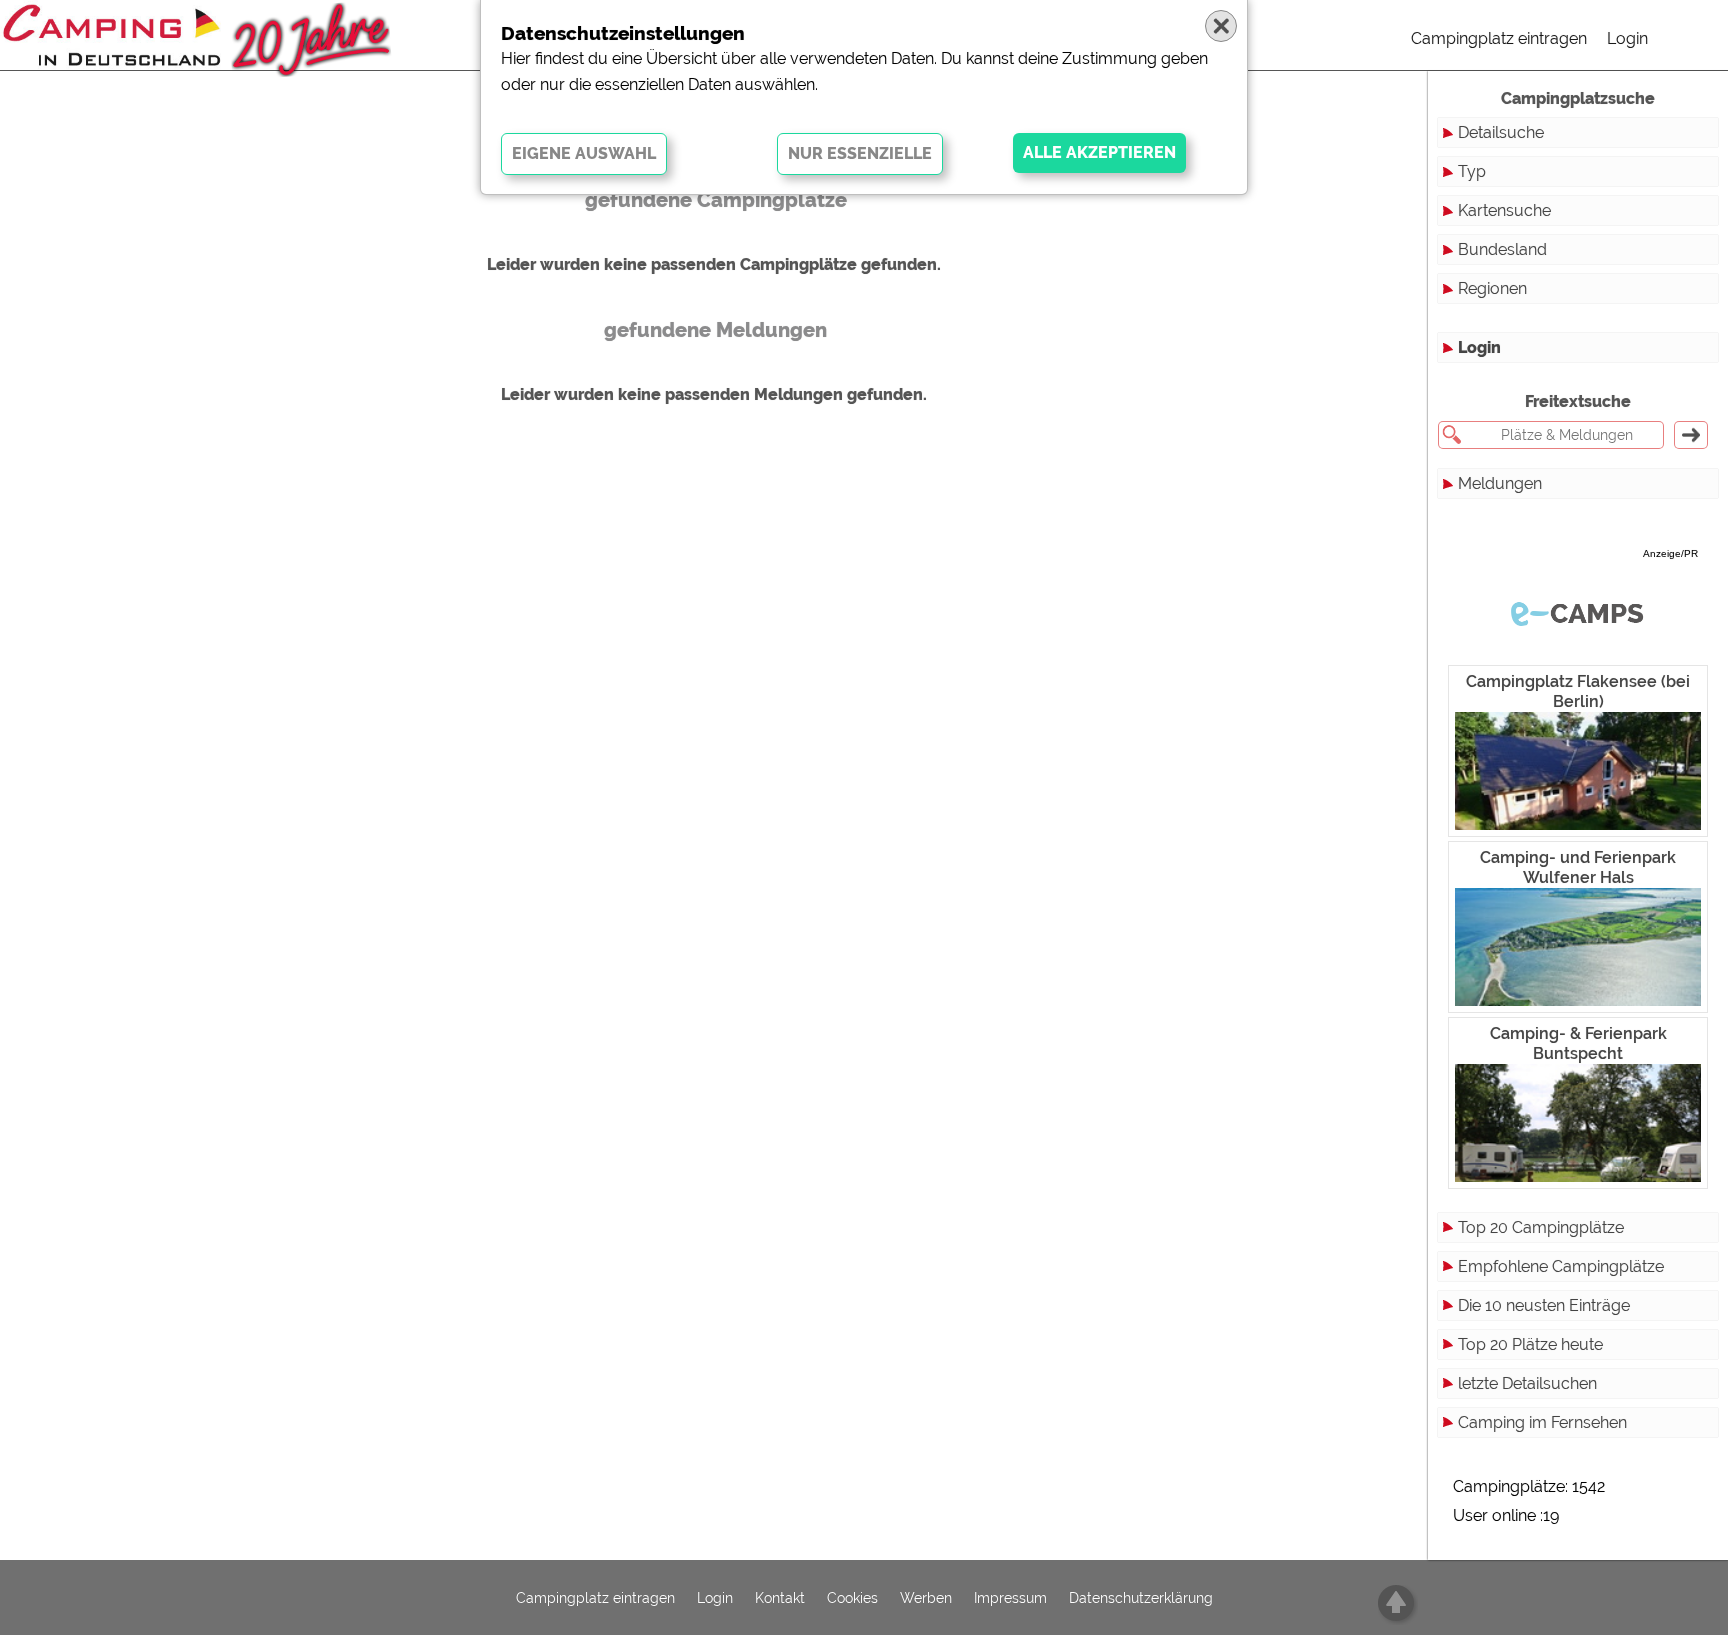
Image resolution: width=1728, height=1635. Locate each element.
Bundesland (1502, 249)
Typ (1472, 171)
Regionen (1492, 288)
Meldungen (1500, 483)
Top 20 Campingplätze (1541, 1227)
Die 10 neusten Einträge (1544, 1305)
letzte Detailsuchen (1527, 1383)
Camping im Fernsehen (1542, 1422)
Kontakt (780, 1598)
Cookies (852, 1598)
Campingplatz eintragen (1499, 38)
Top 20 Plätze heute (1530, 1344)
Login (1627, 38)
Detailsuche (1501, 132)
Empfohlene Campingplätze (1561, 1266)
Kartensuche (1504, 210)
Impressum (1010, 1598)
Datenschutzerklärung (1141, 1598)
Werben (926, 1598)
